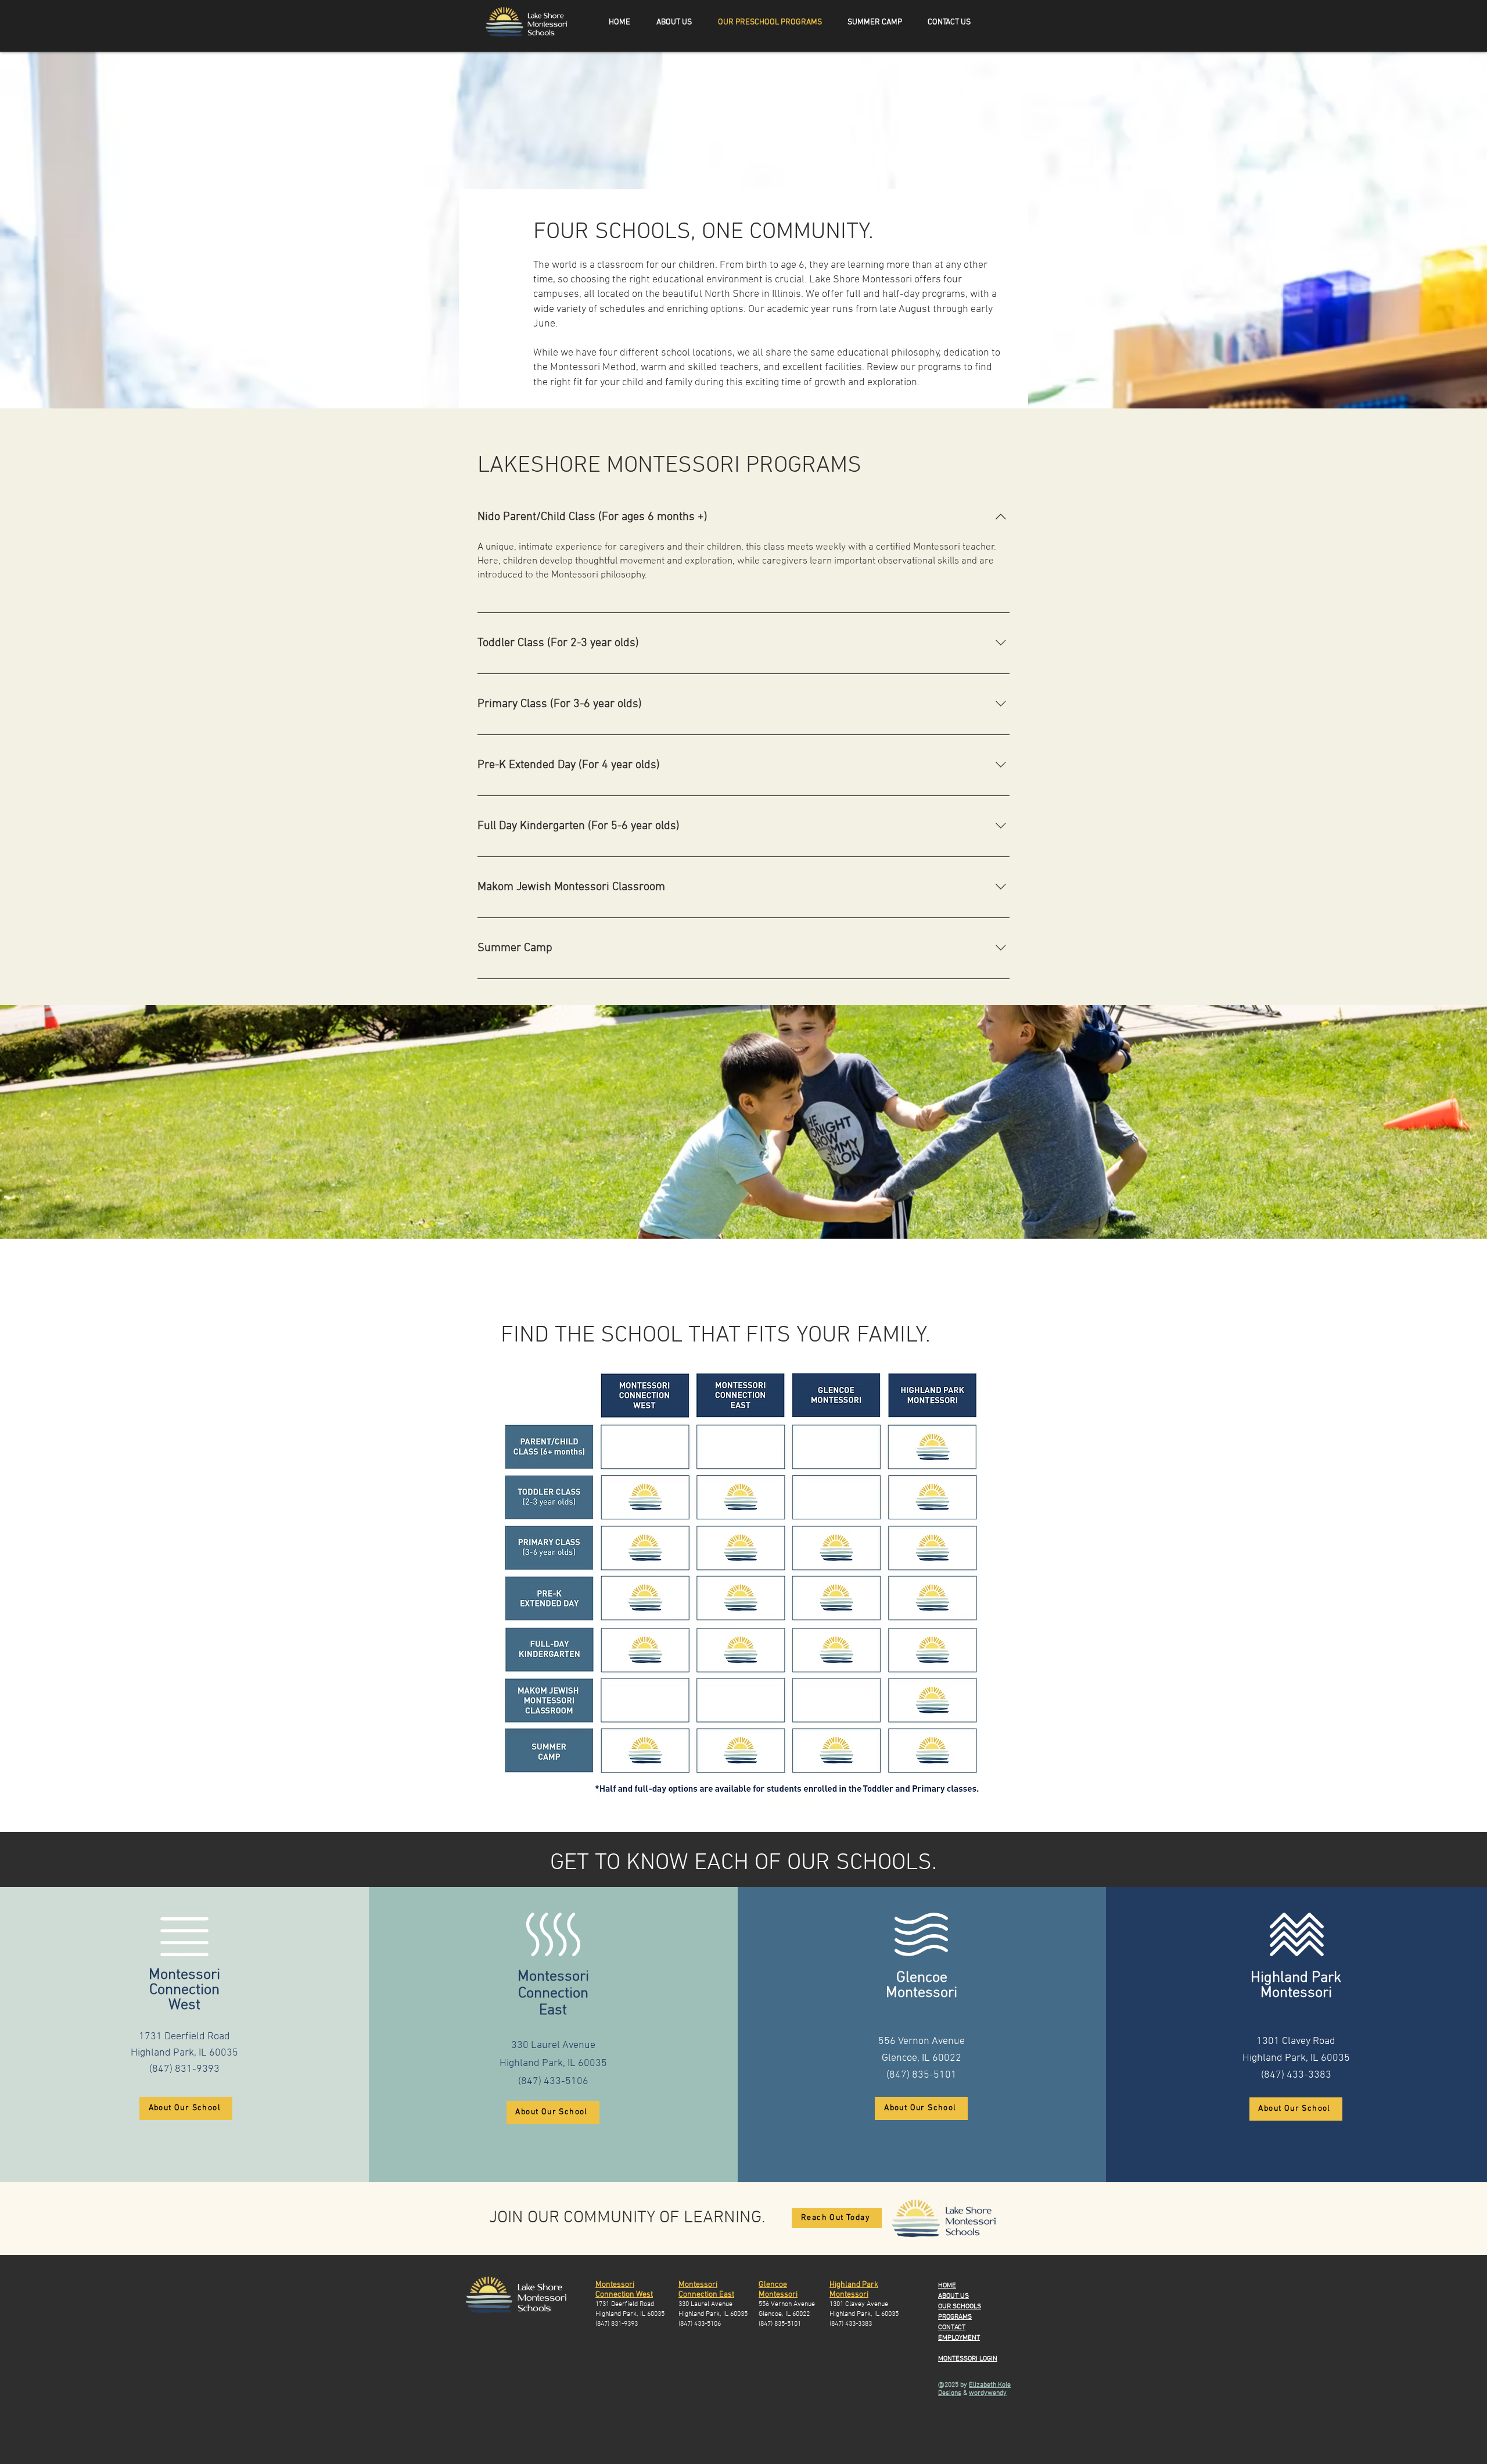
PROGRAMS (955, 2317)
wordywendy (988, 2393)
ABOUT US (953, 2296)
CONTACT (952, 2327)
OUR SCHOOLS (960, 2307)
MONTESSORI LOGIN (968, 2359)
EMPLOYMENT (959, 2338)
